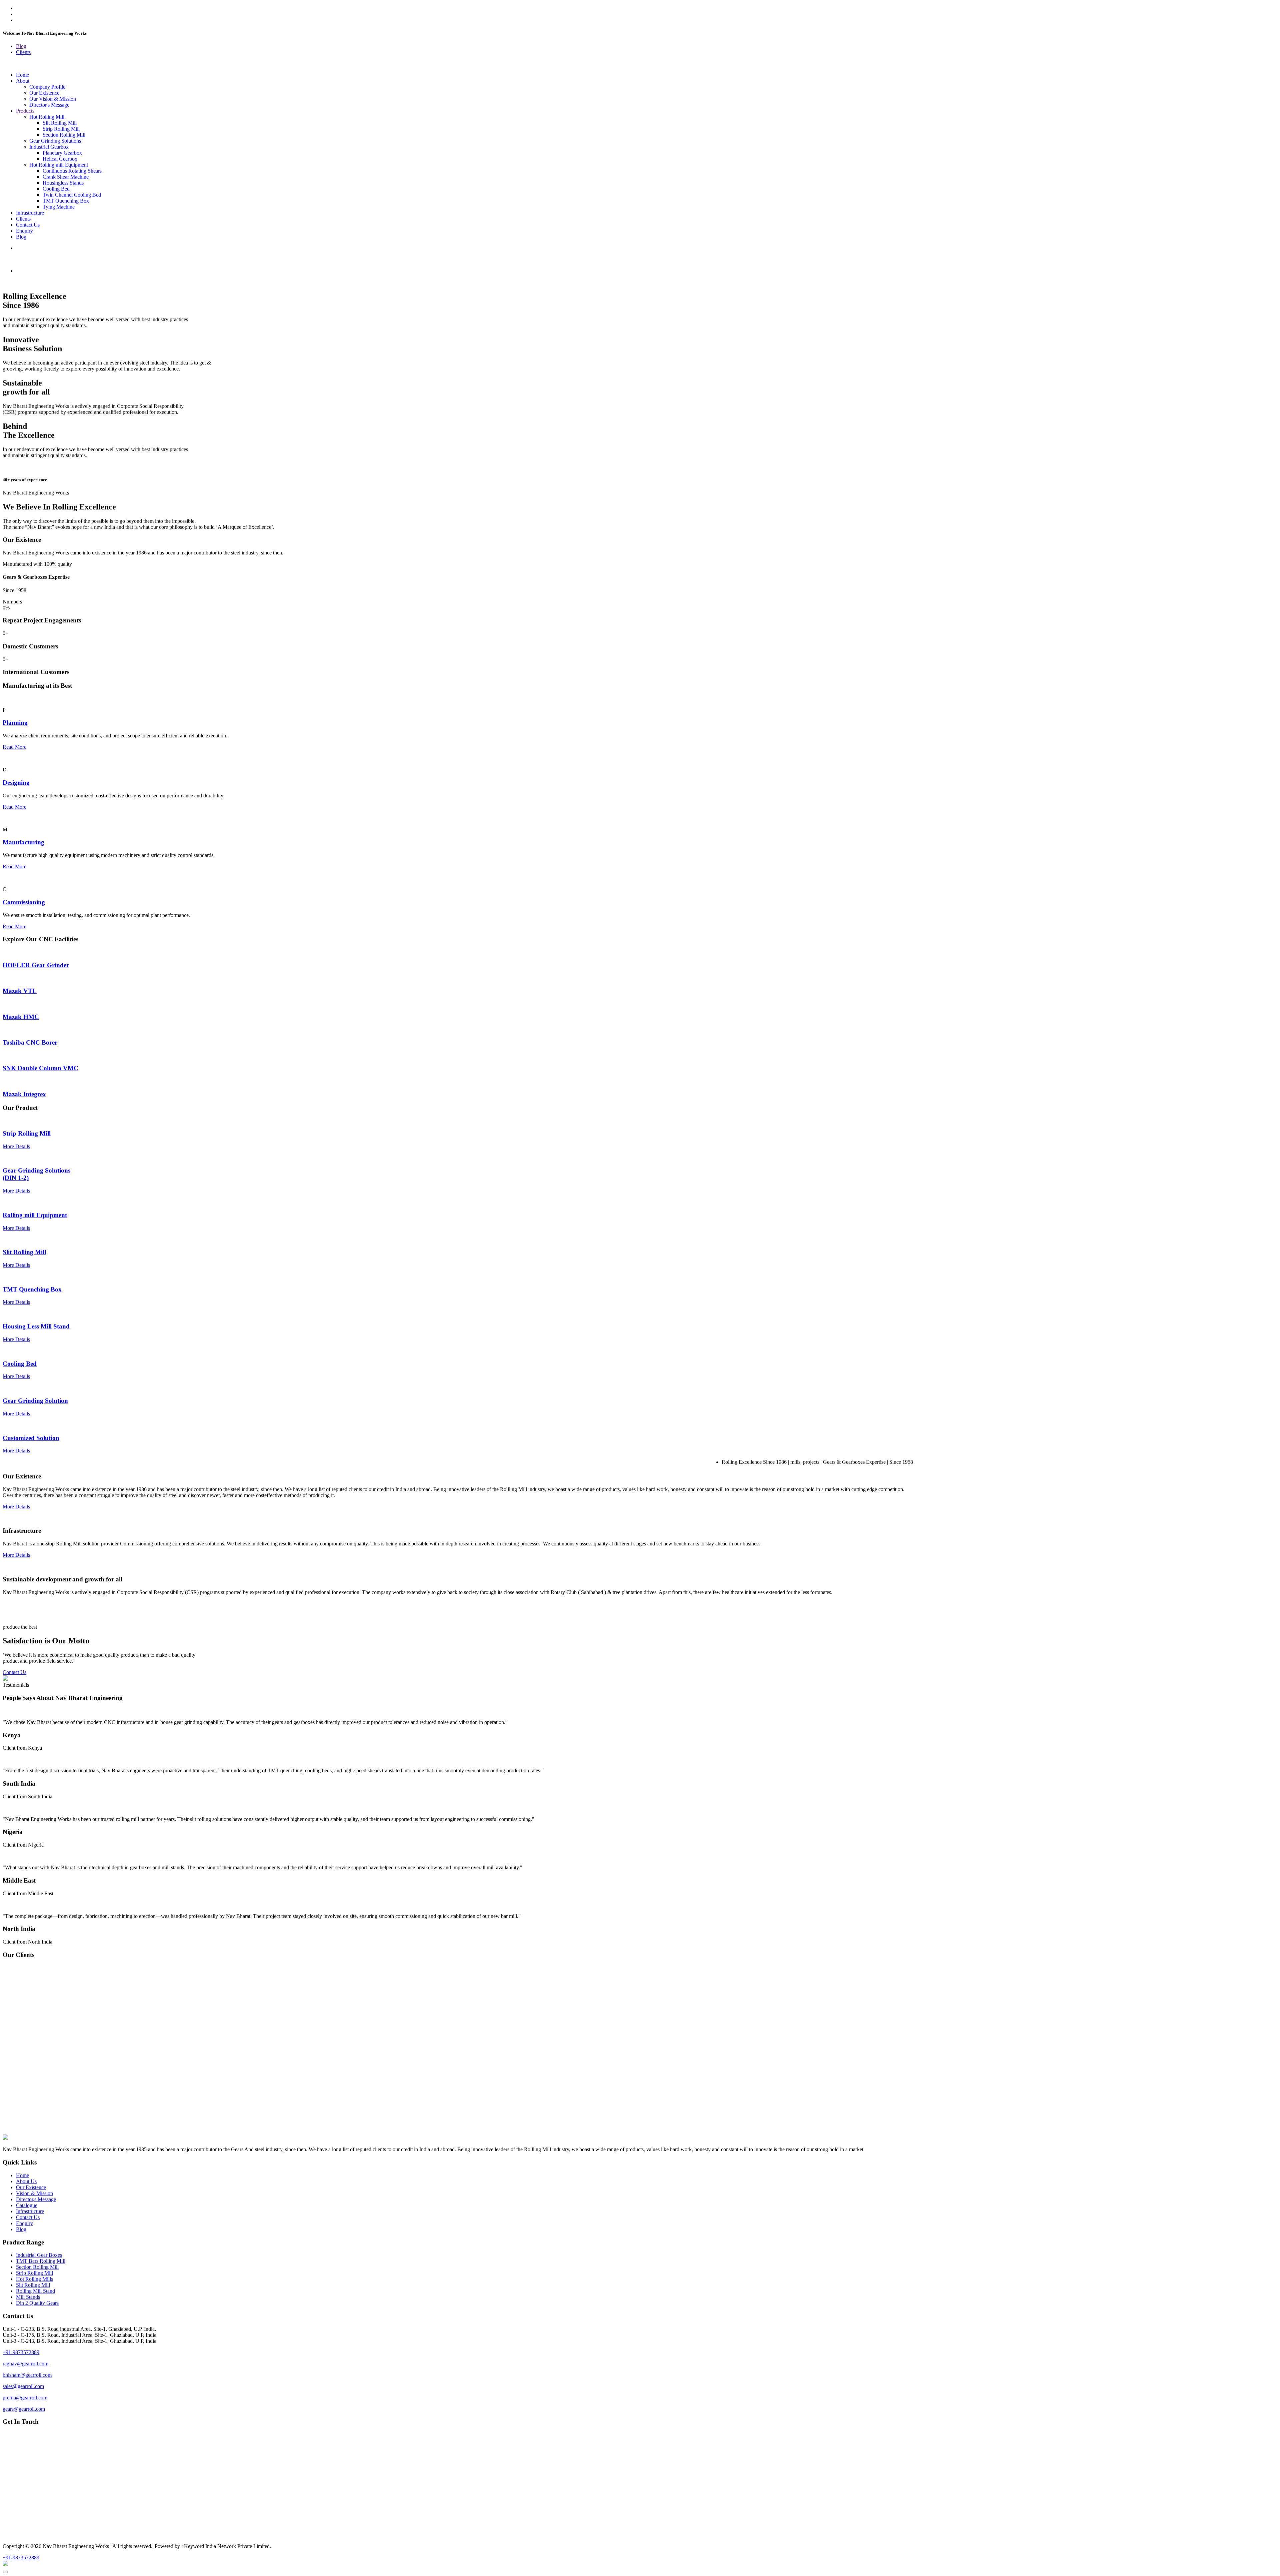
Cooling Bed (56, 189)
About (23, 81)
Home (22, 75)
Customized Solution (31, 1438)
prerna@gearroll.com (25, 2398)
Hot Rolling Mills (34, 2279)
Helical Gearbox (60, 159)
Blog (21, 46)
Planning (15, 723)
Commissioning (24, 902)
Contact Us (28, 225)
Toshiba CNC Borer (30, 1042)
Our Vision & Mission (53, 99)
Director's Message (49, 105)
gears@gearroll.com (24, 2409)
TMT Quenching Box (66, 201)
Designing (16, 783)
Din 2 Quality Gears (37, 2303)
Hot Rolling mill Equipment (59, 165)
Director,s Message (36, 2199)
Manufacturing (23, 842)
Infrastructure (30, 213)
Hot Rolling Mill (47, 117)
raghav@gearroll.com (25, 2364)
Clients (23, 52)
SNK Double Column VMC (40, 1068)
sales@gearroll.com (23, 2386)
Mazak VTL (20, 991)
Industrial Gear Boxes (39, 2255)
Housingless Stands (63, 183)
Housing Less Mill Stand (36, 1326)
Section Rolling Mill (64, 135)
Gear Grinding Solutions (55, 141)
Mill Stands (28, 2297)
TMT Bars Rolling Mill (41, 2261)
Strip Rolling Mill (61, 129)
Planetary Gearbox (62, 153)
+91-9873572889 (21, 2352)
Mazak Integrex (24, 1094)
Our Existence (44, 93)
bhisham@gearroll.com (27, 2375)
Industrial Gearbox (49, 147)
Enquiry (24, 231)
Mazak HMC (21, 1017)
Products (25, 111)
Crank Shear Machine (66, 177)
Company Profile (47, 87)
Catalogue (27, 2205)
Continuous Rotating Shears (72, 171)
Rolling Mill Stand (35, 2291)
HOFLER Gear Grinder (36, 965)
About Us (26, 2181)
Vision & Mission (34, 2193)
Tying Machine (59, 207)
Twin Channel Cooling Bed (72, 195)
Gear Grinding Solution (35, 1401)
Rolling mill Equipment (35, 1215)
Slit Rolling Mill (60, 123)
